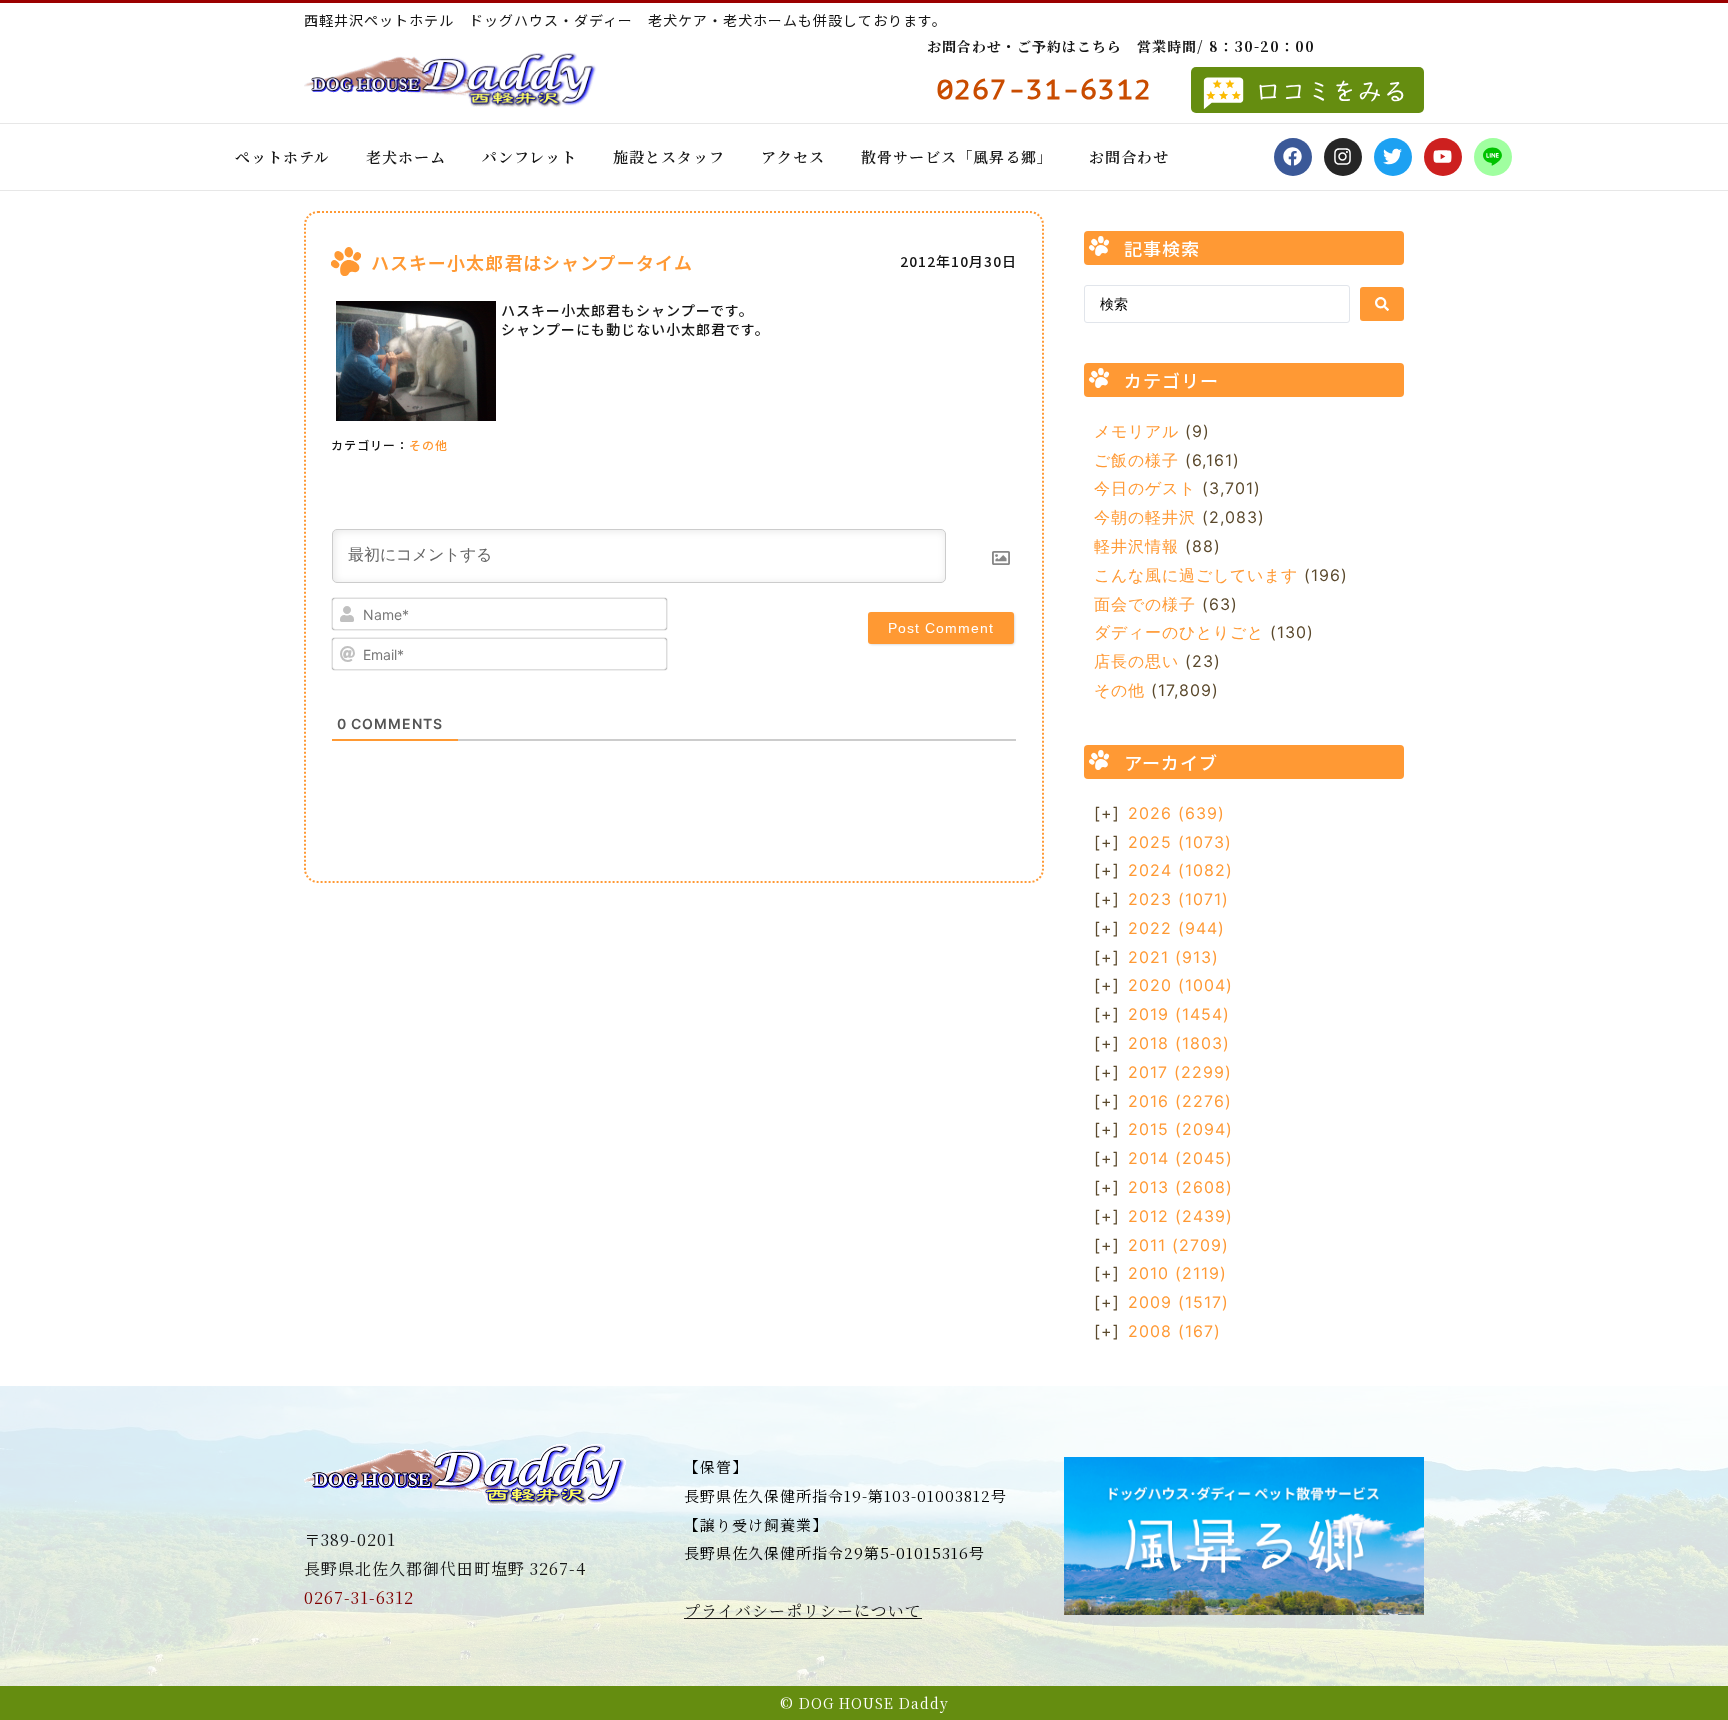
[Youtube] (1443, 157)
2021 (1173, 957)
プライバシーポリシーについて (803, 1610)
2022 (1176, 928)
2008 (1174, 1331)
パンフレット (529, 156)
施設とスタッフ (669, 156)
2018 (1179, 1043)
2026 (1176, 813)
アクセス (793, 156)
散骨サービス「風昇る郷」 (957, 156)
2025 (1180, 842)
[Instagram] (1343, 157)
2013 (1180, 1187)
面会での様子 (1145, 604)
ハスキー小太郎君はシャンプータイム (532, 262)
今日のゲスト (1145, 488)
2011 (1178, 1245)
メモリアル (1136, 431)
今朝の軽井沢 (1145, 517)
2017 (1180, 1072)
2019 (1179, 1014)
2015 (1180, 1129)
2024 (1180, 870)
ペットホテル (282, 156)
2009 (1178, 1302)
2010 (1177, 1273)
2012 (1180, 1216)
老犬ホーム (406, 156)
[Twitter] (1393, 157)
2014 (1180, 1158)
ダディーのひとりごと (1179, 632)
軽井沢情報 (1136, 546)
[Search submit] (1382, 304)
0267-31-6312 (359, 1597)
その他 (428, 444)
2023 (1178, 899)
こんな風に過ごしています (1196, 575)
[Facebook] (1293, 157)
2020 (1180, 985)
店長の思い (1136, 661)
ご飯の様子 (1136, 460)
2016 (1180, 1101)
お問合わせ (1129, 156)
